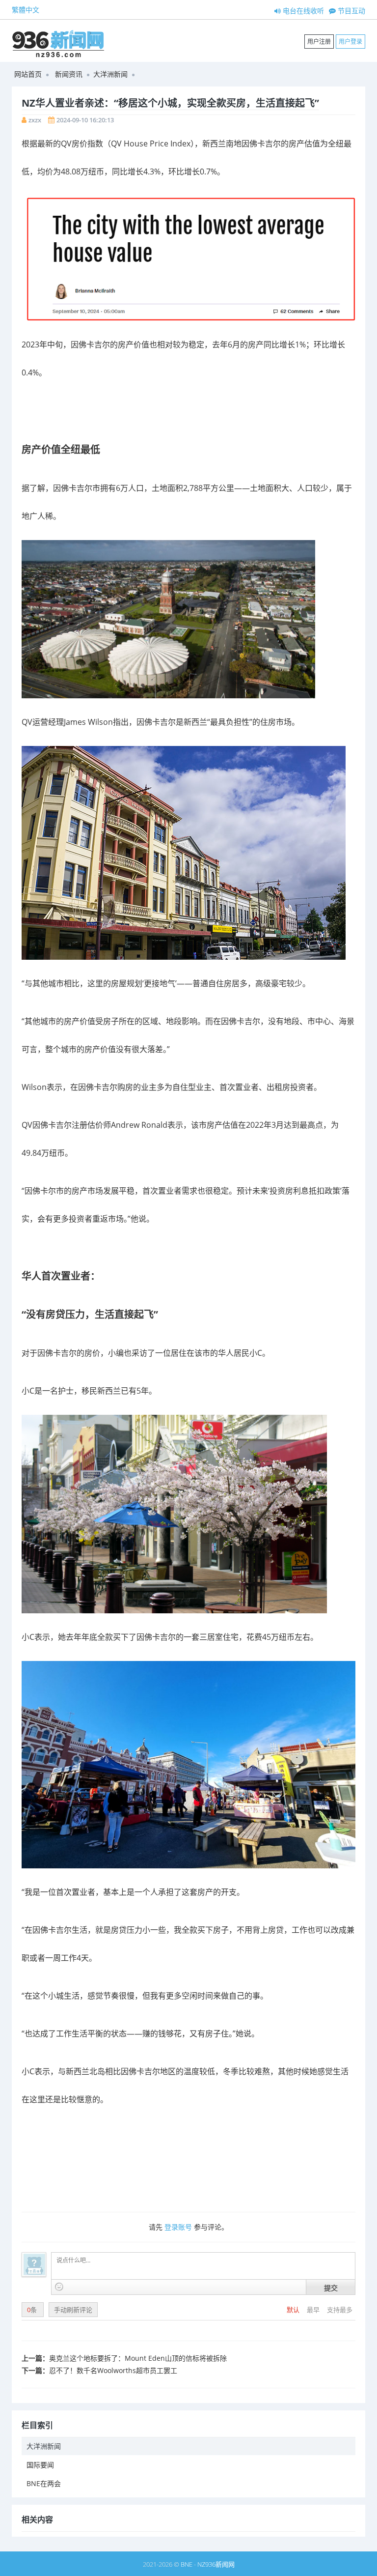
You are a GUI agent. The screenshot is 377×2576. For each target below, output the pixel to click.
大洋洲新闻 (110, 74)
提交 (331, 2288)
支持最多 (340, 2310)
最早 (314, 2310)
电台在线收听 (302, 11)
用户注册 (319, 42)
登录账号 (178, 2227)
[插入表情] (59, 2287)
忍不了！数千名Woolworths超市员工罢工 (113, 2370)
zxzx (35, 120)
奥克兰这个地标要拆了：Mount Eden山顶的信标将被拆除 (138, 2358)
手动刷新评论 (73, 2310)
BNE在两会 (44, 2483)
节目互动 (350, 11)
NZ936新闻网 (216, 2564)
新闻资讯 (69, 74)
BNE (187, 2564)
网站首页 (28, 74)
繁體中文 (26, 10)
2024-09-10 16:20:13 (85, 120)
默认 (294, 2310)
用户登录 (350, 42)
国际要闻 (40, 2465)
